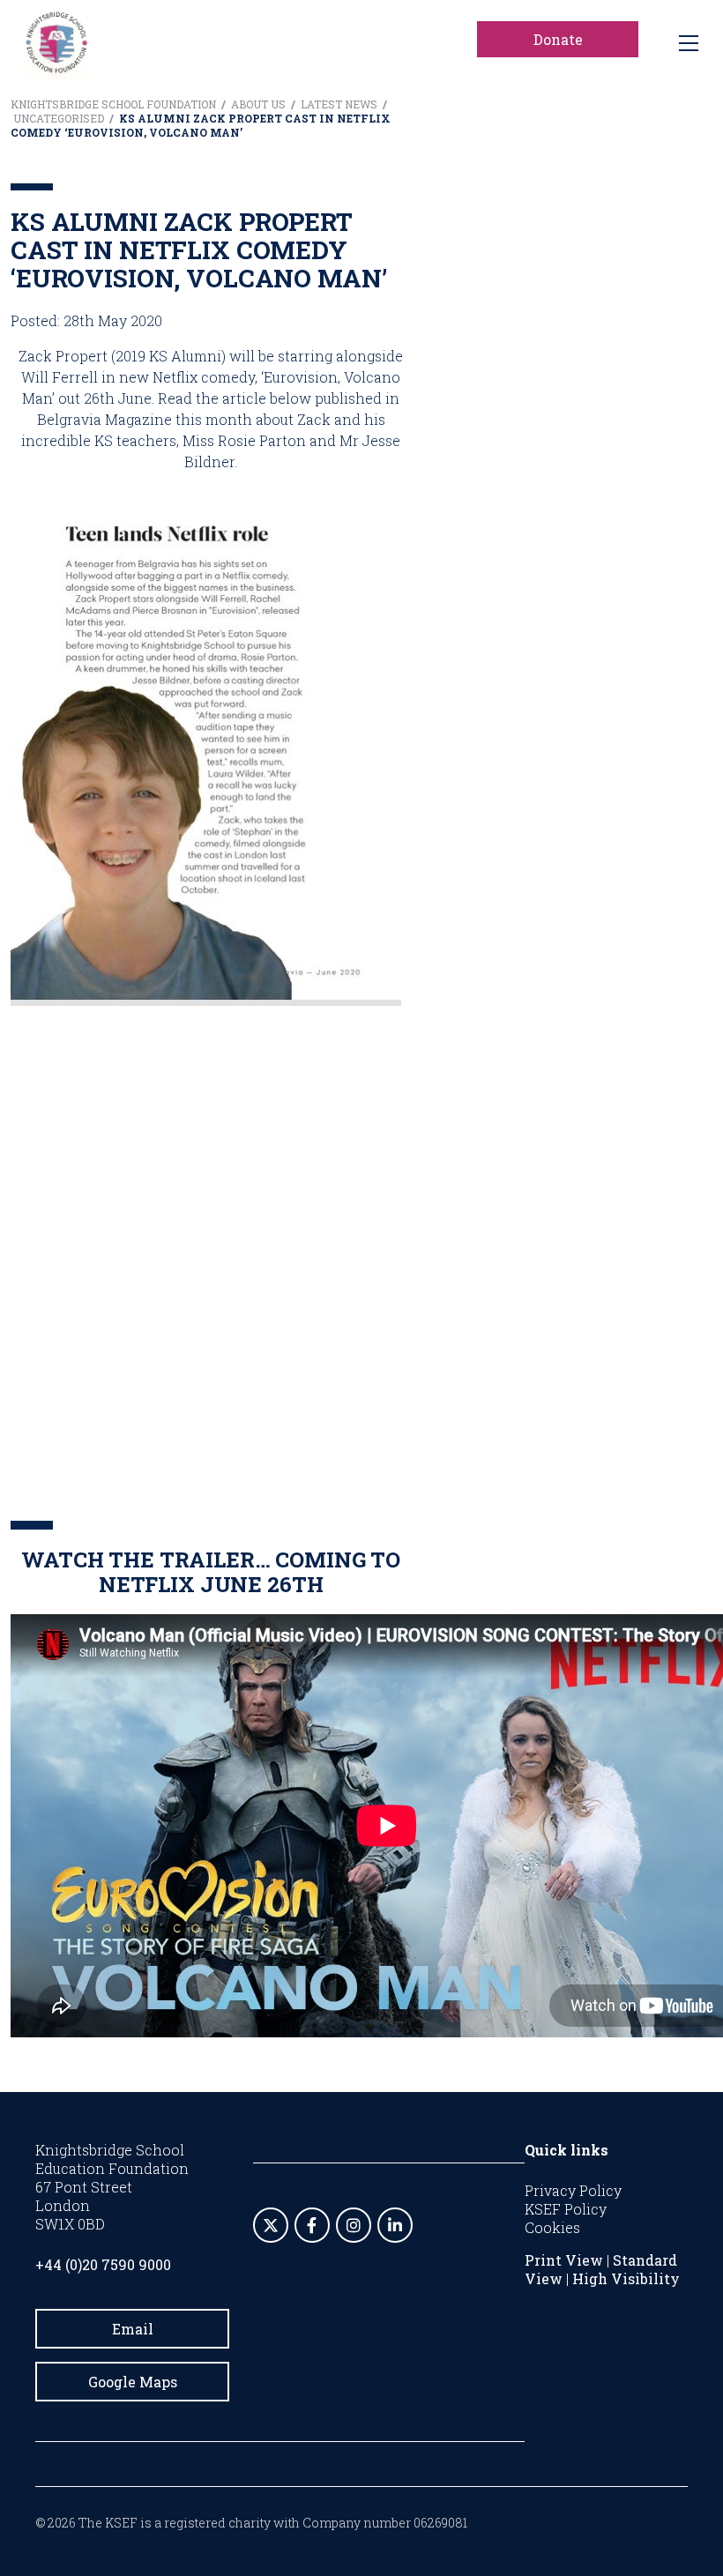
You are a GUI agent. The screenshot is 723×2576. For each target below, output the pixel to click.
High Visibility (626, 2278)
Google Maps (133, 2382)
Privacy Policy (573, 2190)
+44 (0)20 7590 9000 (103, 2264)
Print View (564, 2260)
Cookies (552, 2227)
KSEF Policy (566, 2209)
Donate (558, 39)
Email (133, 2329)
